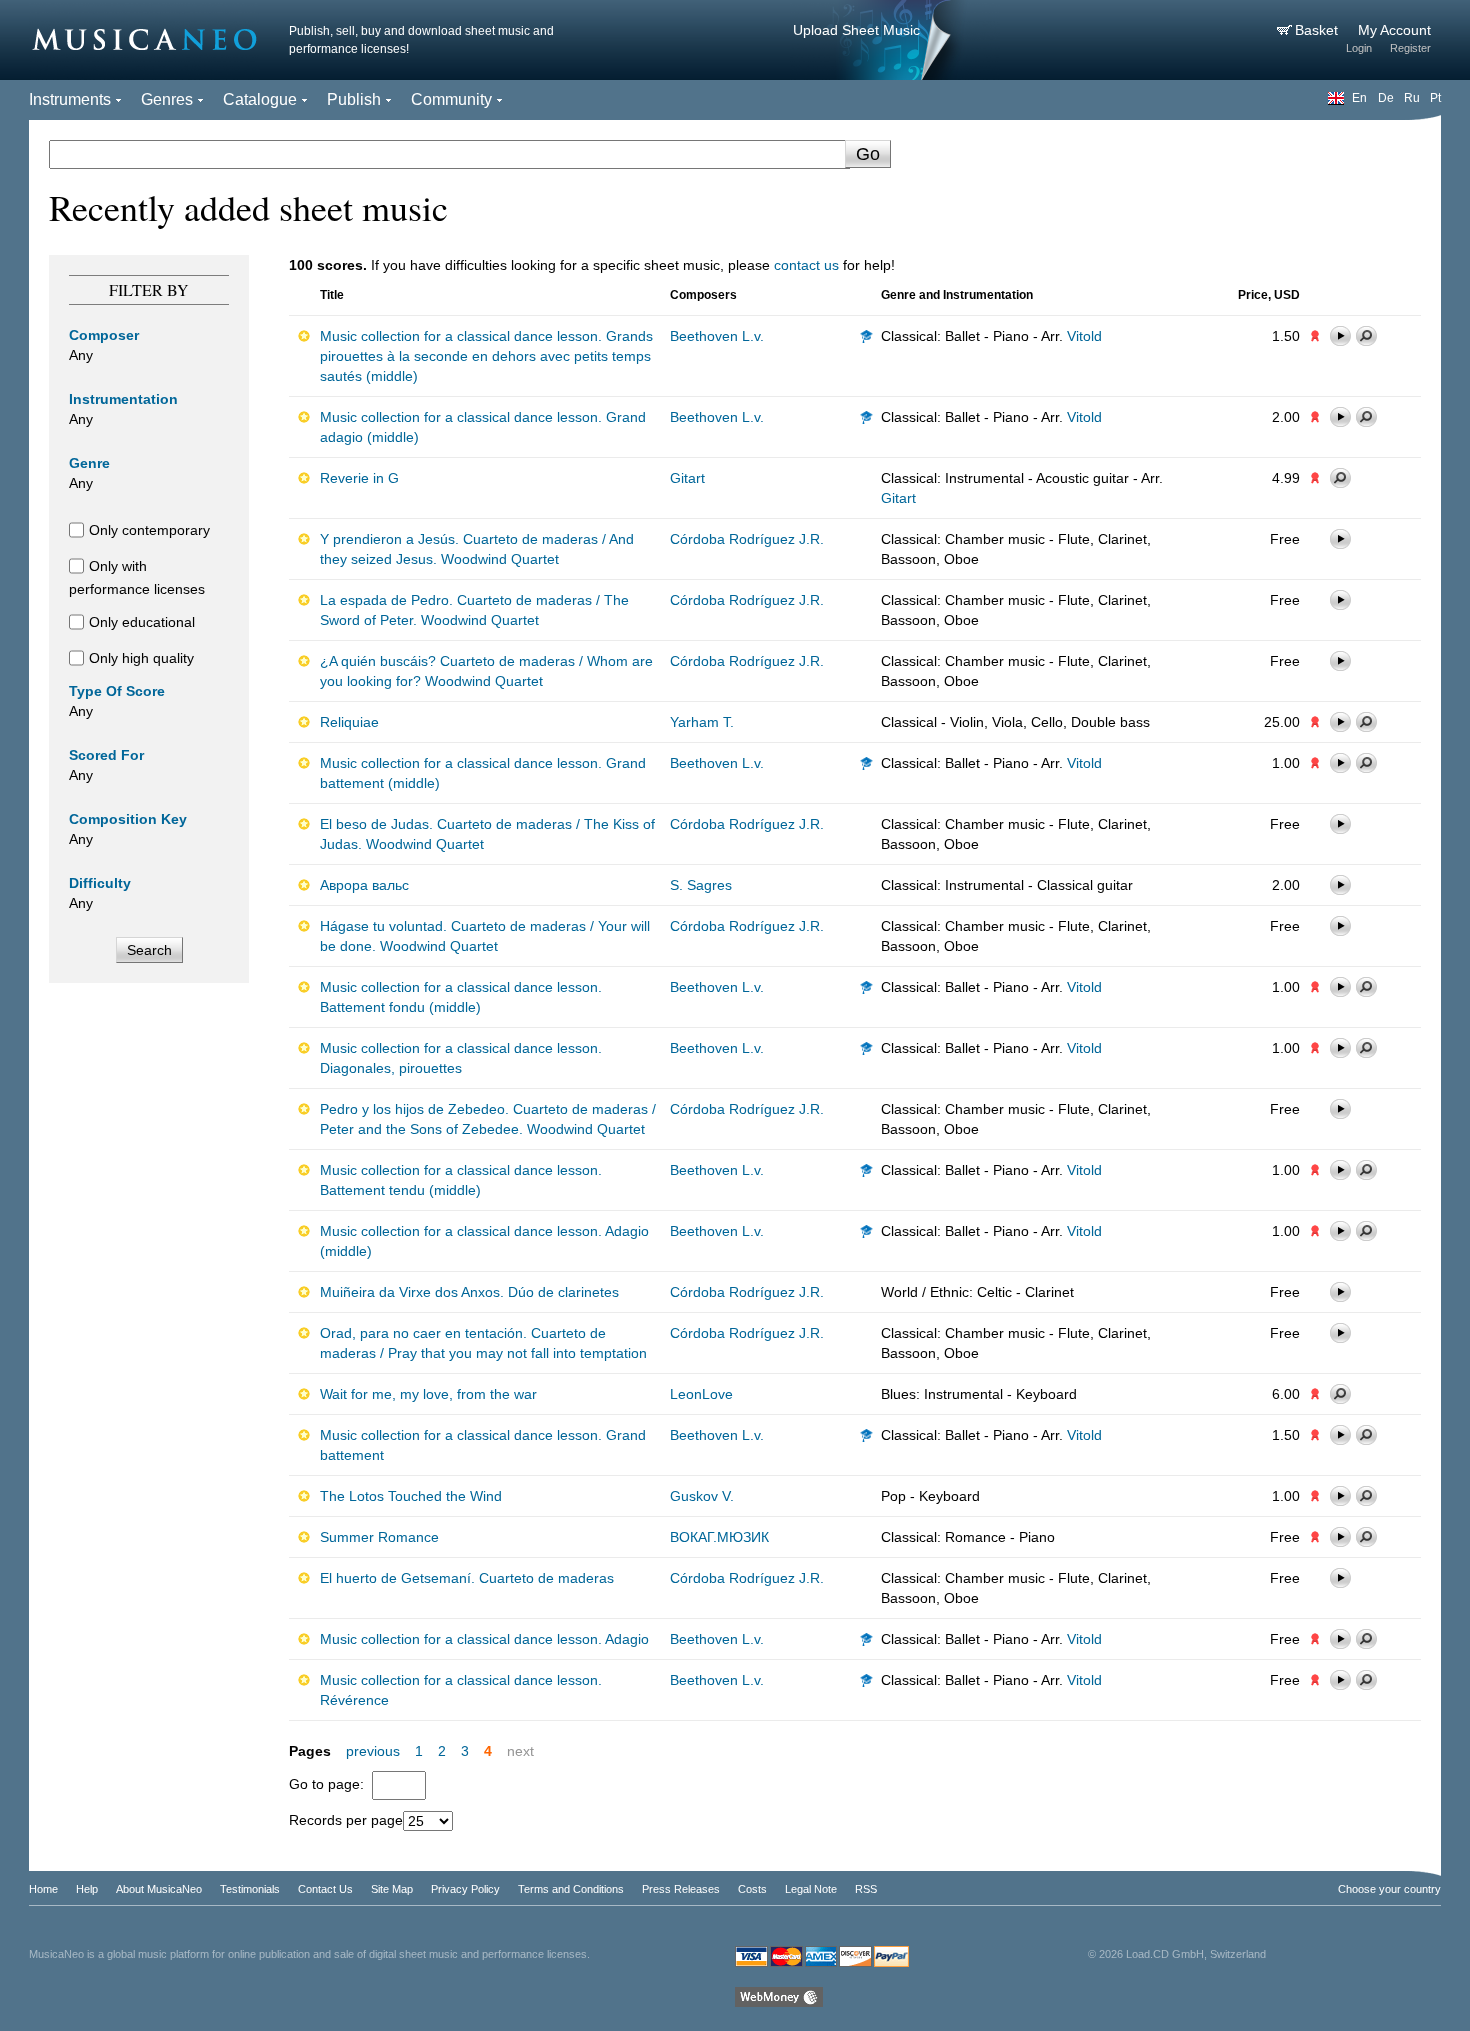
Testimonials (250, 1889)
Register (1410, 48)
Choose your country (1389, 1889)
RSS (866, 1889)
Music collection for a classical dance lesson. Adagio (484, 1639)
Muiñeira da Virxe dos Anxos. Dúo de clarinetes (469, 1292)
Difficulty (100, 883)
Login (1359, 48)
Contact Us (325, 1889)
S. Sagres (701, 885)
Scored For (106, 755)
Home (43, 1889)
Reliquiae (349, 722)
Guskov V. (702, 1496)
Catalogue (260, 99)
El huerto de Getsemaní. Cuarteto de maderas (467, 1578)
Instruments (70, 99)
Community (451, 99)
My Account (1394, 30)
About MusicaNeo (159, 1889)
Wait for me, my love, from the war (428, 1394)
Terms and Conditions (571, 1889)
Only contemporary (149, 530)
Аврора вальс (364, 885)
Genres (167, 99)
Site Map (392, 1889)
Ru (1412, 98)
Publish (354, 99)
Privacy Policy (465, 1889)
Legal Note (811, 1889)
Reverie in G (359, 478)
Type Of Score (117, 691)
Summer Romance (379, 1537)
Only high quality (141, 658)
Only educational (142, 622)
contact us (806, 265)
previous (373, 1751)
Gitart (687, 478)
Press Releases (681, 1889)
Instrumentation (123, 399)
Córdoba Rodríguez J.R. (747, 539)
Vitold (1084, 336)
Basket (1318, 30)
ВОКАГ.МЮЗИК (719, 1537)
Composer (104, 335)
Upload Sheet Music (856, 30)
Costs (752, 1889)
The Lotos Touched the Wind (411, 1496)
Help (87, 1889)
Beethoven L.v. (717, 336)
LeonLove (701, 1394)
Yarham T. (702, 722)
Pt (1435, 98)
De (1386, 98)
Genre (89, 463)
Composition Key (128, 819)
